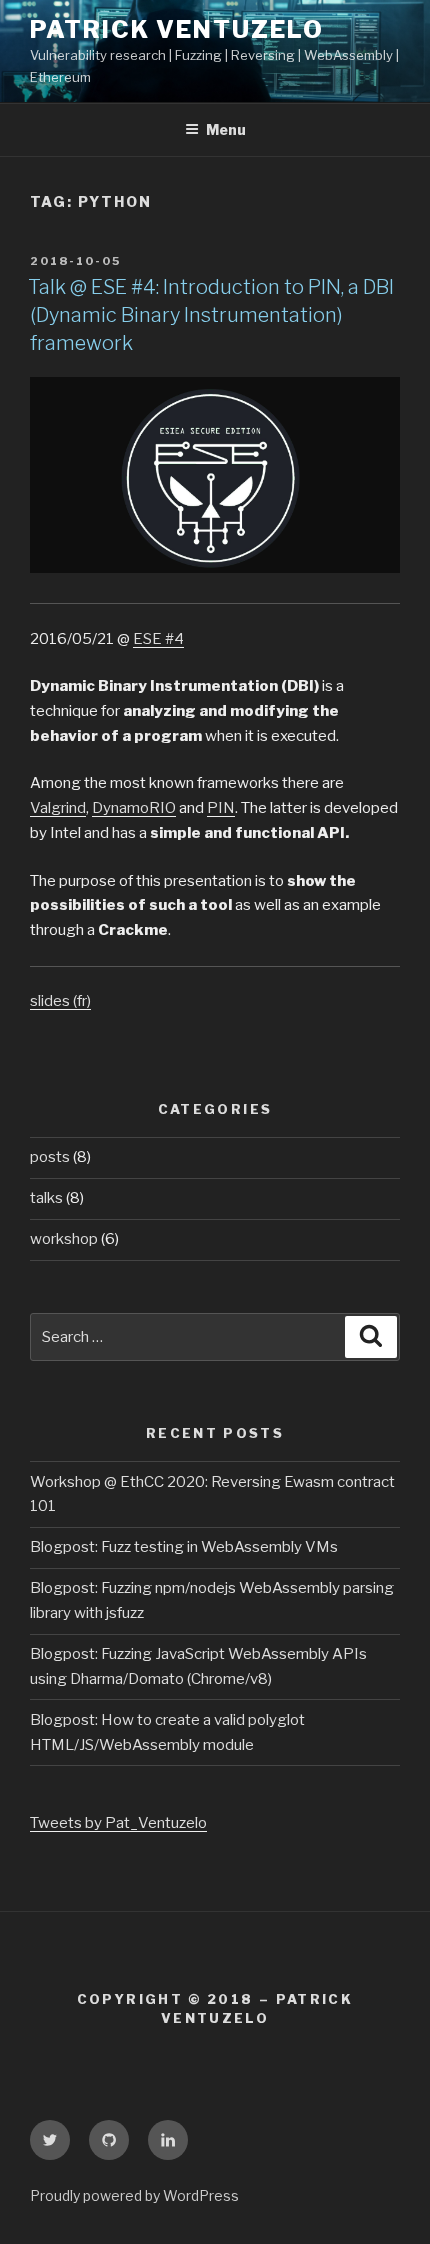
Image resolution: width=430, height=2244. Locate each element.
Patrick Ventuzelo (177, 29)
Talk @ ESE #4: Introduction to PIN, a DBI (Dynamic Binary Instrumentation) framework (211, 315)
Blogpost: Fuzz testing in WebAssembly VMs (184, 1547)
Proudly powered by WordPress (134, 2195)
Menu (226, 129)
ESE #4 (158, 639)
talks (46, 1198)
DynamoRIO (134, 808)
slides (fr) (60, 1001)
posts (50, 1157)
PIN (221, 808)
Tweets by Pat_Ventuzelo (118, 1823)
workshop (64, 1239)
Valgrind (58, 808)
